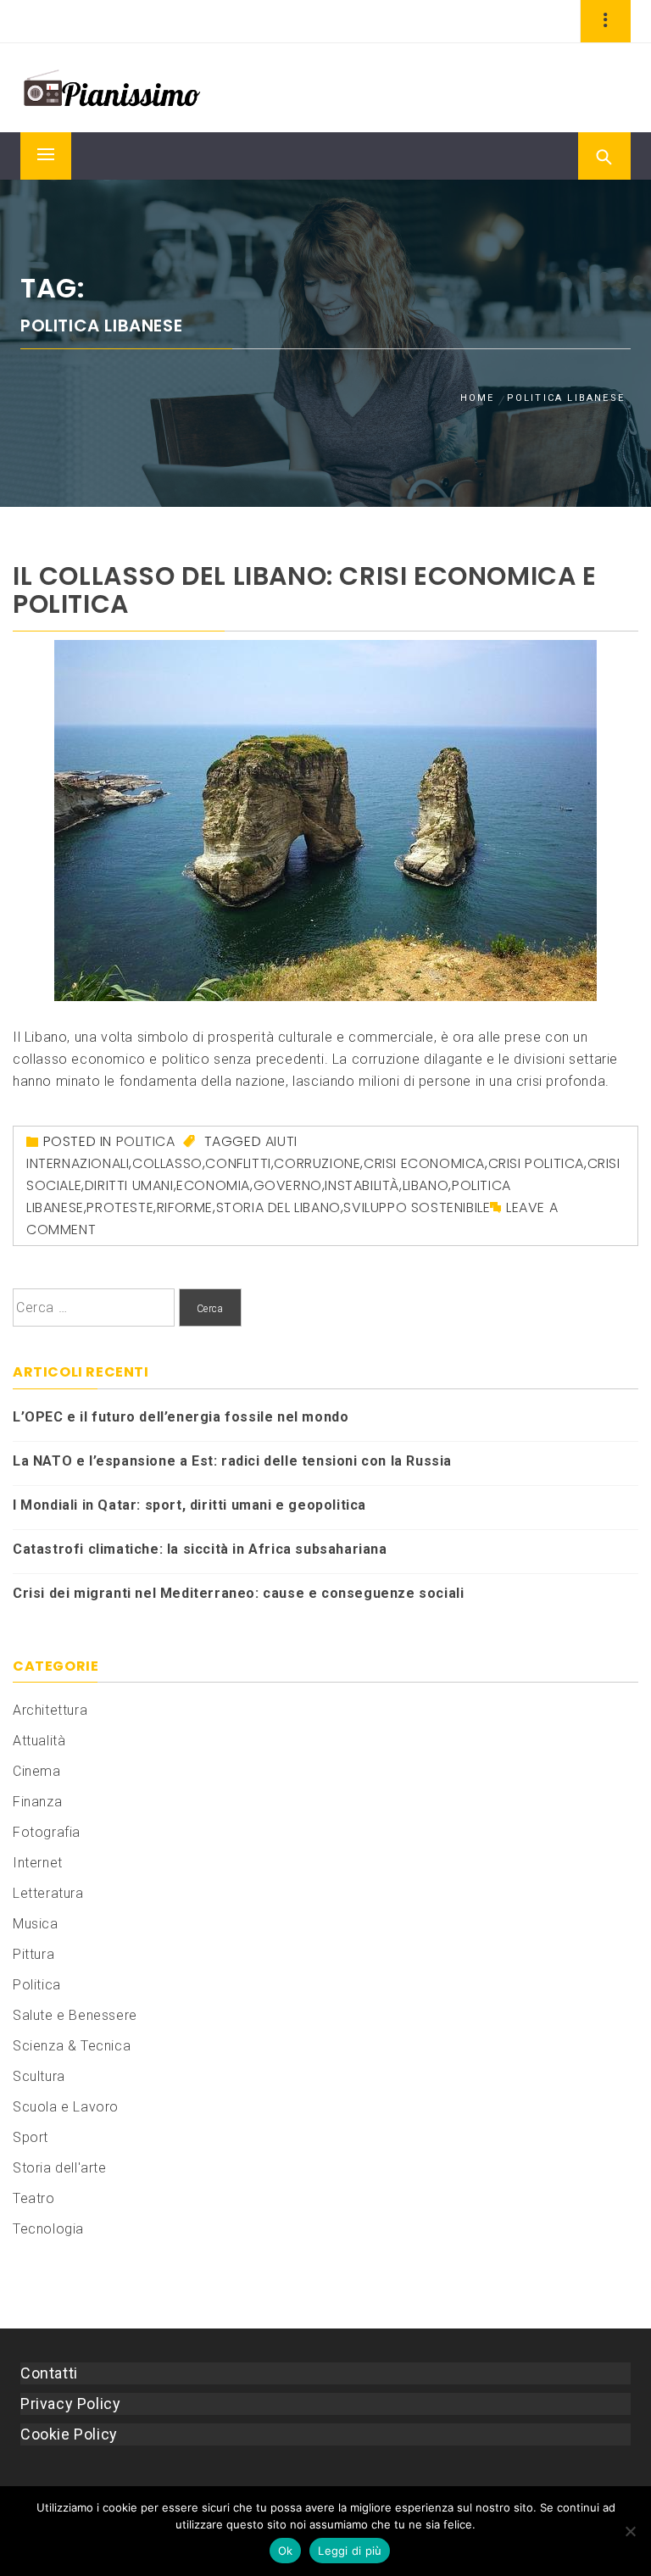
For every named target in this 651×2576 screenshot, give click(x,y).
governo (288, 1185)
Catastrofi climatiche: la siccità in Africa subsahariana (200, 1549)
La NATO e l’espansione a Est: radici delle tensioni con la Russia (232, 1461)
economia (213, 1185)
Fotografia (47, 1832)
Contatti (49, 2373)
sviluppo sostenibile (417, 1207)
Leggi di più (350, 2551)
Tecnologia (48, 2229)
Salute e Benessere (75, 2015)
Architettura (50, 1710)
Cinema (37, 1771)
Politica (146, 1141)
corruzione (317, 1163)
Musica (36, 1924)
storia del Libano (278, 1207)
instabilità (362, 1185)
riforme (185, 1207)
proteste (120, 1207)
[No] (630, 2531)
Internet (38, 1863)
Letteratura (48, 1893)
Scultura (39, 2076)
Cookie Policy (69, 2434)
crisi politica (536, 1163)
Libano (426, 1185)
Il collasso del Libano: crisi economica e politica (305, 590)
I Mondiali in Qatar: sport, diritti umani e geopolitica (189, 1505)
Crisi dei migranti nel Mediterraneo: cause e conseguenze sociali (238, 1593)
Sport (31, 2137)
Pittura (33, 1954)
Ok (286, 2551)
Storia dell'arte (60, 2168)
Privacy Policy (70, 2404)
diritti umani (129, 1185)
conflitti (238, 1163)
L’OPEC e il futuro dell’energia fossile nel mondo (181, 1417)
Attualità (39, 1741)
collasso (167, 1163)
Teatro (34, 2198)
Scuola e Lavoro (66, 2107)
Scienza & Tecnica (72, 2046)
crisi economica (424, 1163)
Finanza (37, 1802)
